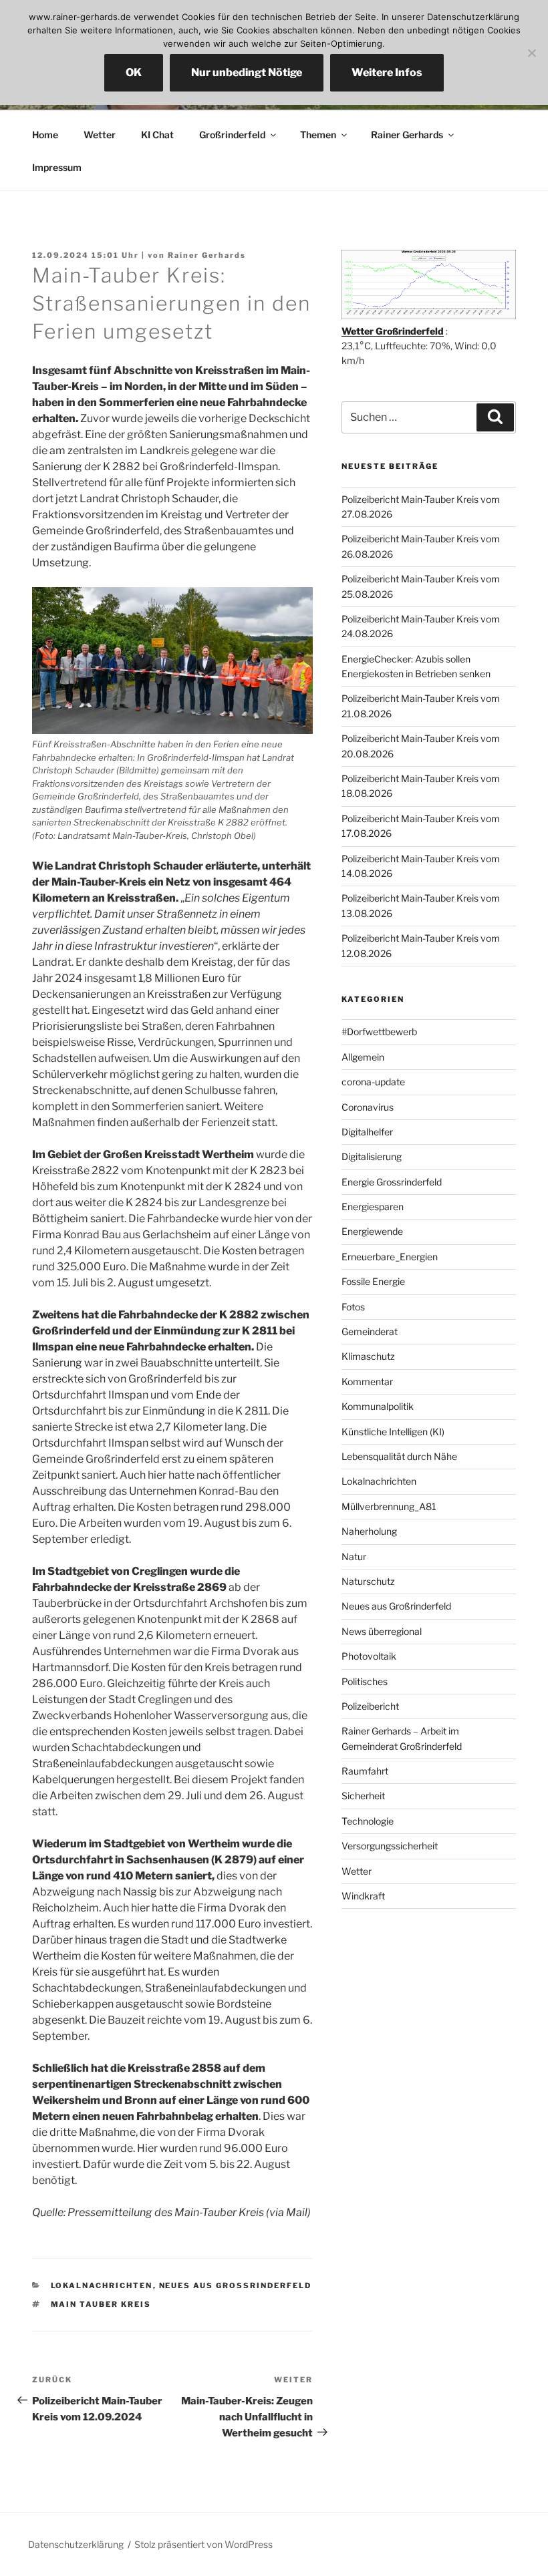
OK (134, 72)
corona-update (373, 1082)
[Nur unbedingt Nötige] (531, 53)
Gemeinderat (370, 1331)
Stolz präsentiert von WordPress (203, 2544)
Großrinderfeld (232, 135)
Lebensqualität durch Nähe (399, 1456)
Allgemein (363, 1057)
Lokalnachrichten (102, 2285)
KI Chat (157, 135)
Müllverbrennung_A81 (389, 1506)
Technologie (368, 1821)
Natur (354, 1556)
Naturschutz (368, 1581)
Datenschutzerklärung (76, 2544)
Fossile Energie (373, 1281)
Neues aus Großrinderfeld (236, 2285)
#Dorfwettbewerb (379, 1032)
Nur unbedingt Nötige (247, 72)
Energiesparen (373, 1207)
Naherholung (369, 1531)
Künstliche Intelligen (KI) (393, 1432)
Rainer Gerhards (407, 135)
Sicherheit (363, 1796)
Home (45, 135)
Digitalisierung (372, 1156)
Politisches (365, 1681)
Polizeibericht (370, 1706)
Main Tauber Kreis (101, 2304)
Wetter (100, 135)
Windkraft (363, 1896)
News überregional (382, 1631)
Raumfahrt (365, 1771)
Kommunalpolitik (378, 1406)
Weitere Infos (387, 72)
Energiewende (372, 1231)
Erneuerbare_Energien (390, 1257)
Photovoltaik (369, 1656)
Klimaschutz (368, 1356)
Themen (318, 135)
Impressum (57, 167)
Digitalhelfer (367, 1132)
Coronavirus (368, 1107)
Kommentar (367, 1382)
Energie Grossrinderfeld (392, 1182)
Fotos (353, 1307)
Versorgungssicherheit (390, 1846)
